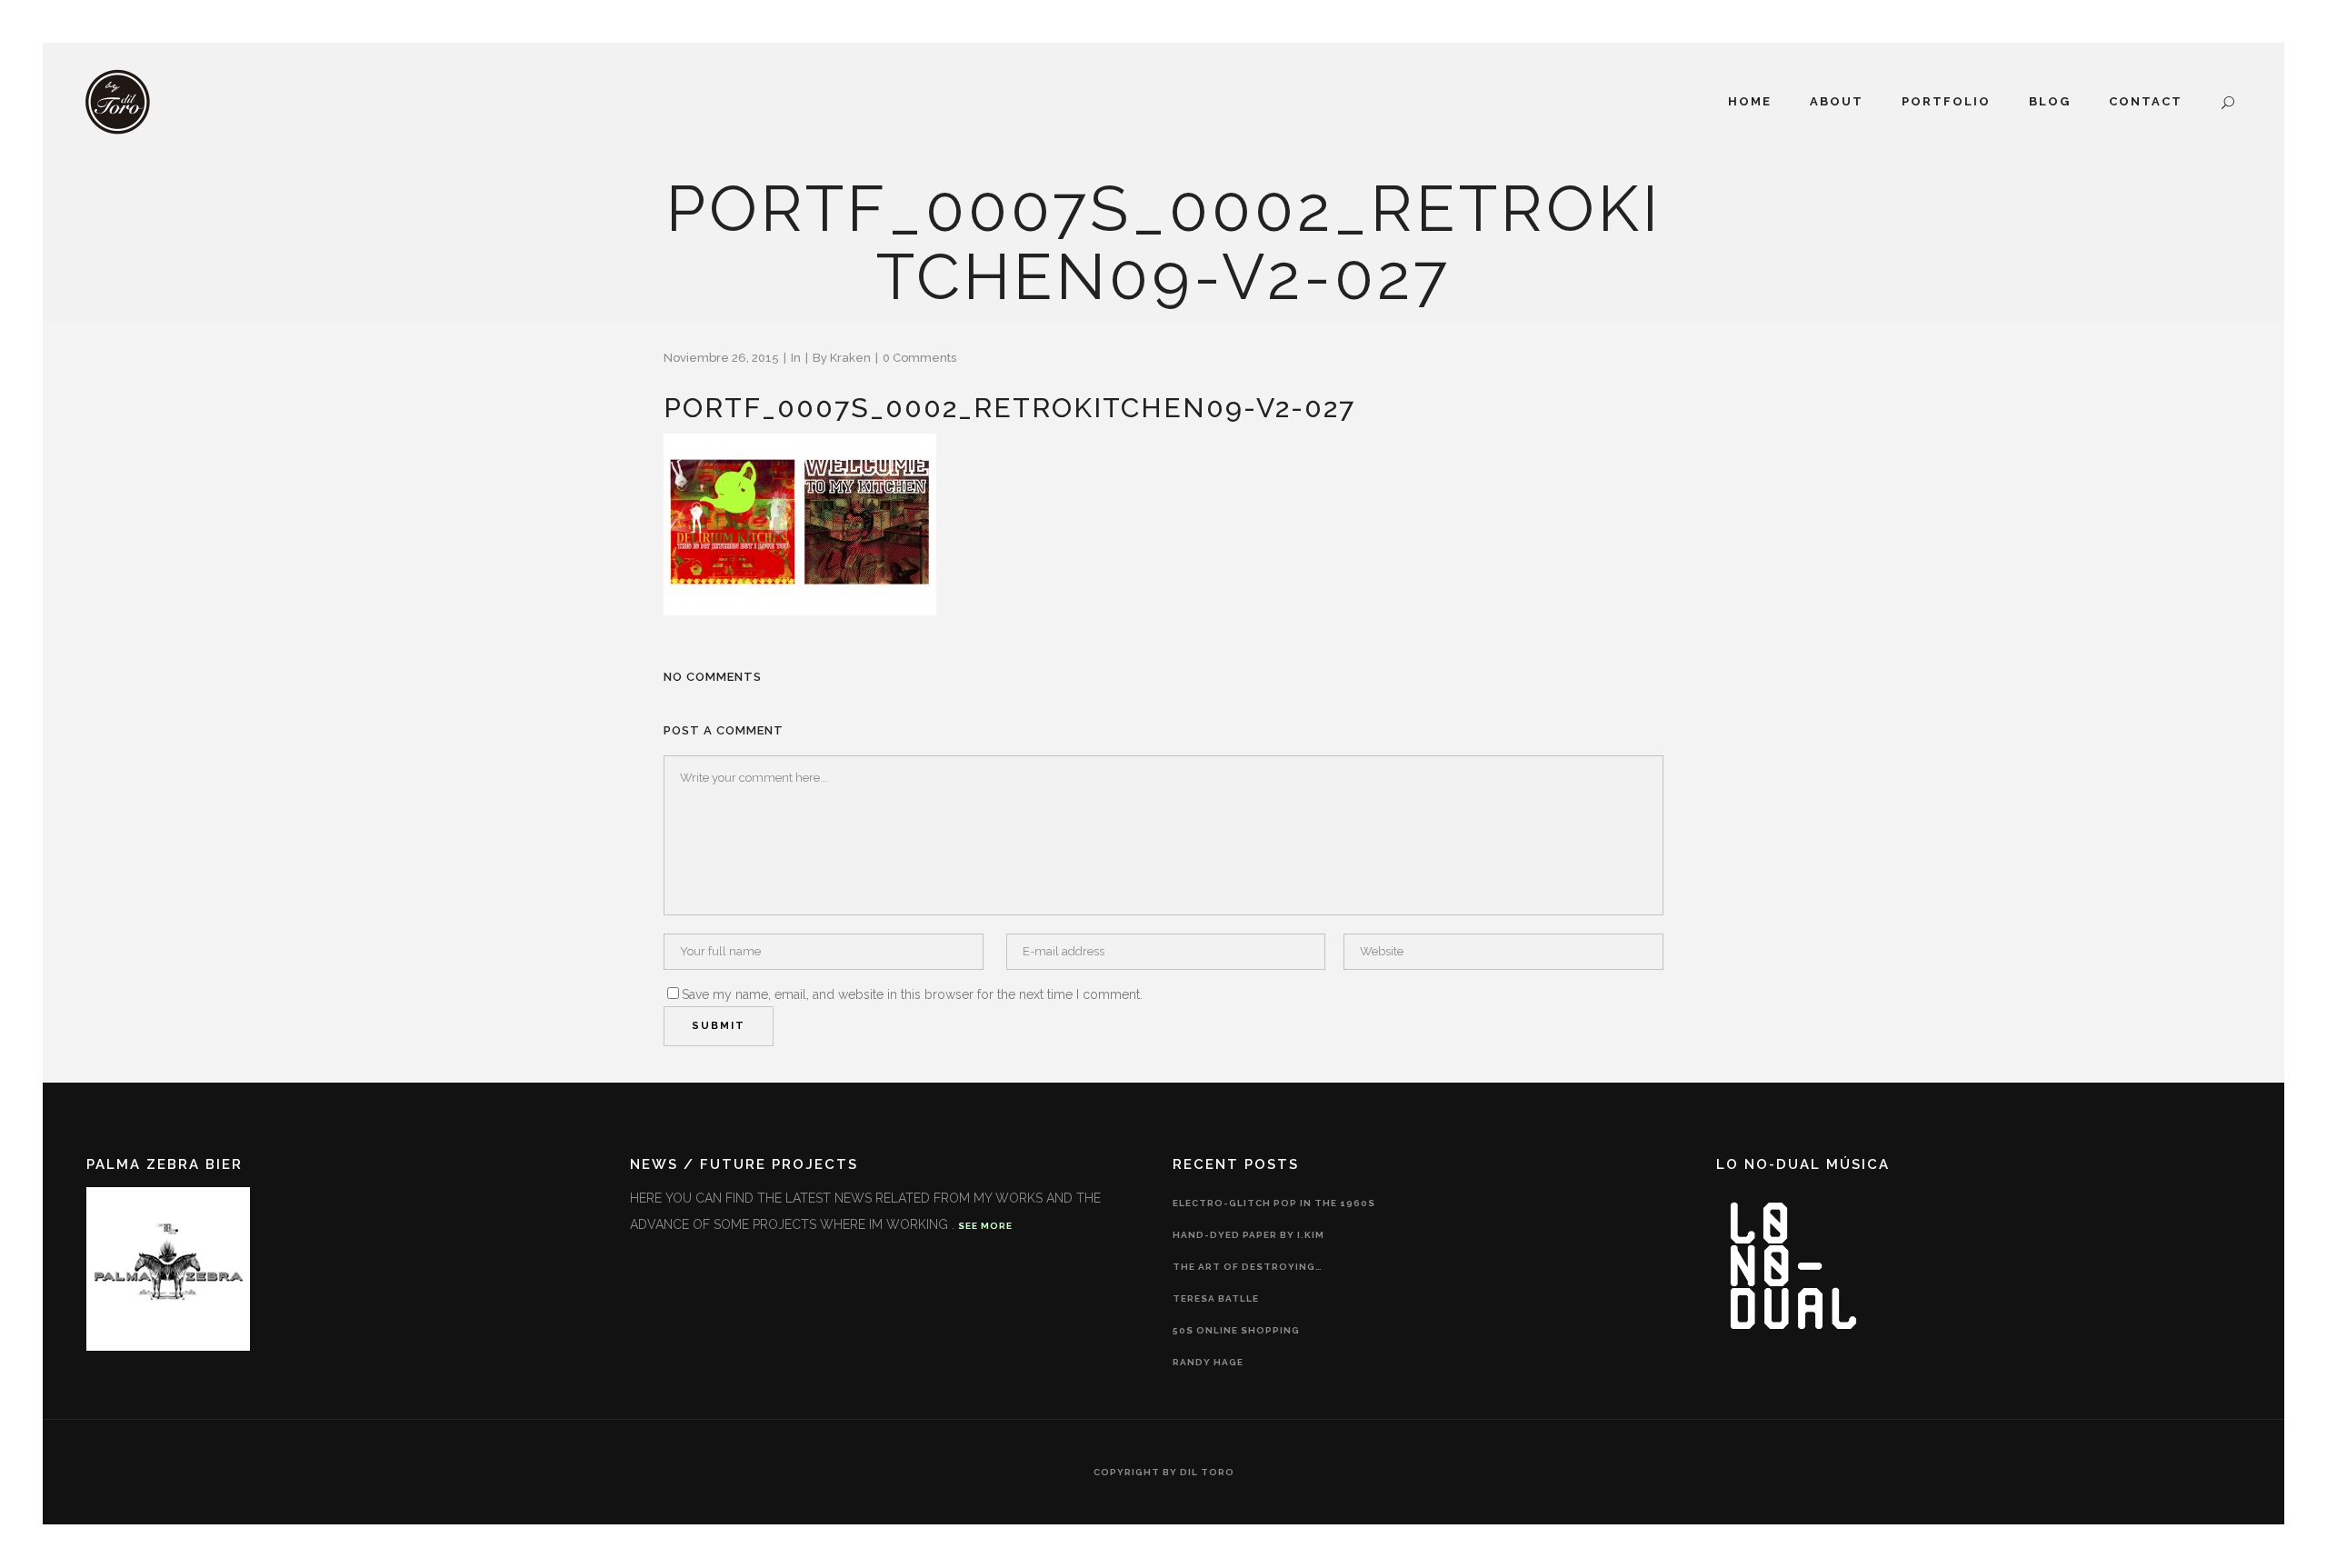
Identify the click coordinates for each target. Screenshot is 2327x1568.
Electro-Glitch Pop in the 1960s (1274, 1203)
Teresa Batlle (1216, 1298)
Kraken (850, 358)
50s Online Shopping (1236, 1330)
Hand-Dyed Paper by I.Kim (1248, 1235)
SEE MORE (985, 1226)
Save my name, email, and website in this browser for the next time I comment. (912, 994)
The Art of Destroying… (1248, 1267)
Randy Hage (1208, 1362)
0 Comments (919, 358)
